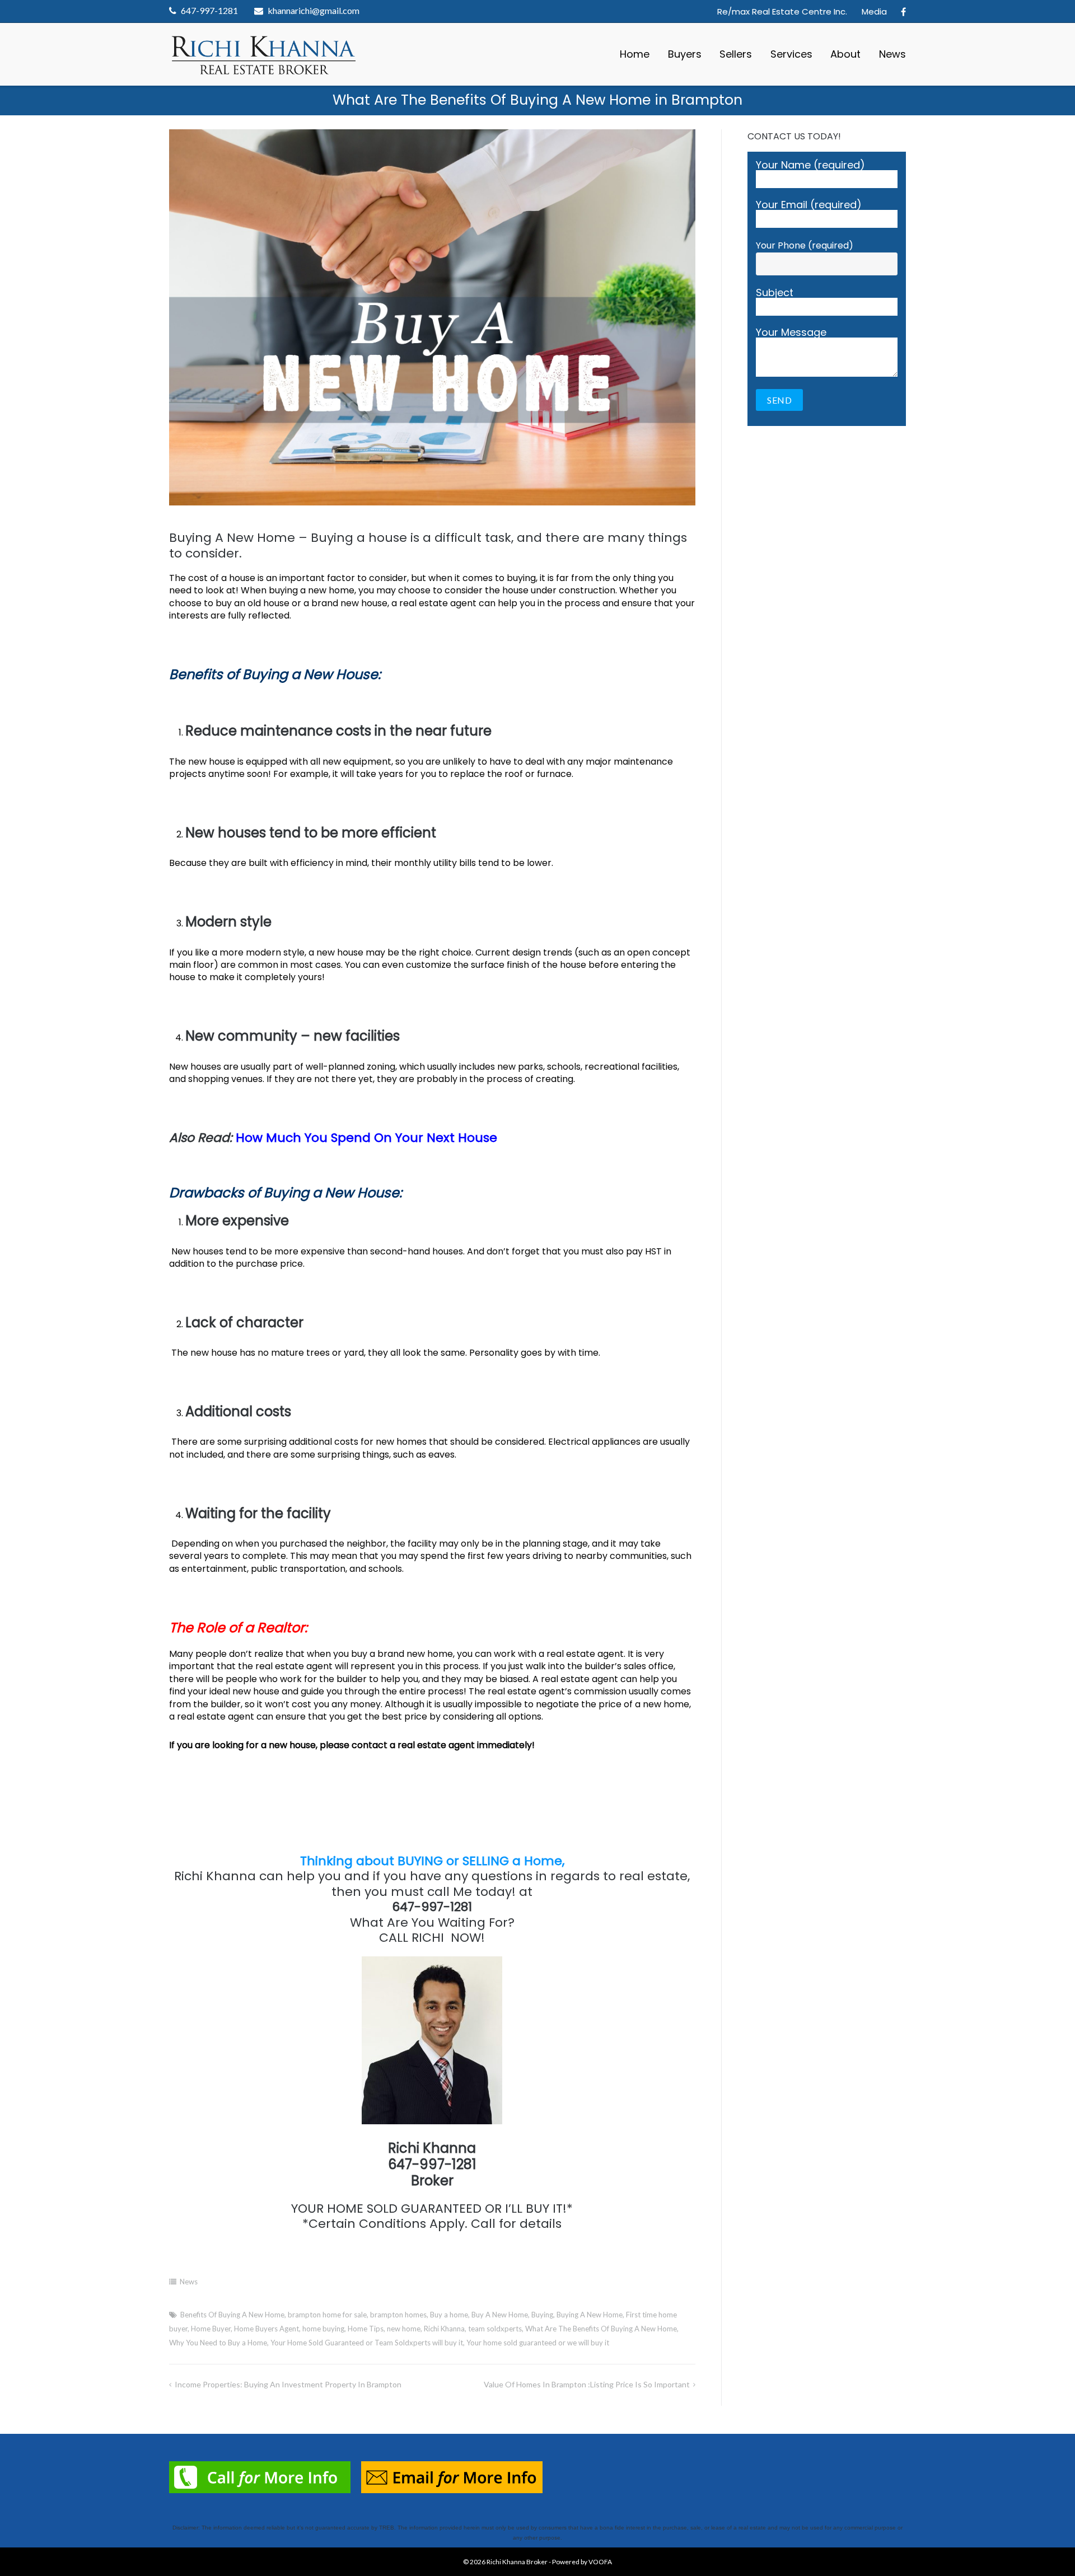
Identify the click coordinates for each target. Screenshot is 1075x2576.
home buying (323, 2329)
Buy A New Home (500, 2315)
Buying (542, 2315)
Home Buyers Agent (267, 2329)
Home (635, 54)
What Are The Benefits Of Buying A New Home (601, 2329)
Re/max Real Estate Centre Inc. (782, 11)
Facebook (903, 12)
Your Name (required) (810, 166)
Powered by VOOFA (582, 2562)
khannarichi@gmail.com (314, 10)
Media (874, 11)
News (892, 54)
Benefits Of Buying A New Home (232, 2315)
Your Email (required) (809, 206)
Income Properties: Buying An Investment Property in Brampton (288, 2384)
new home (404, 2329)
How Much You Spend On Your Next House (366, 1138)
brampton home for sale (327, 2315)
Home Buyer (211, 2329)
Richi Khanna (444, 2329)
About (845, 54)
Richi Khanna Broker (517, 2562)
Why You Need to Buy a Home (218, 2343)
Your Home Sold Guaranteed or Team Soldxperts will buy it (367, 2343)
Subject (775, 294)
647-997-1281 (209, 10)
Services (791, 54)
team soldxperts (495, 2329)
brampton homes (398, 2315)
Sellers (736, 54)
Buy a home (449, 2315)
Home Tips (366, 2329)
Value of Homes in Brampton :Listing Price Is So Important (587, 2384)
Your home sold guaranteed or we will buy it (538, 2343)
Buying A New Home (590, 2315)
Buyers (685, 54)
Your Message (791, 333)
